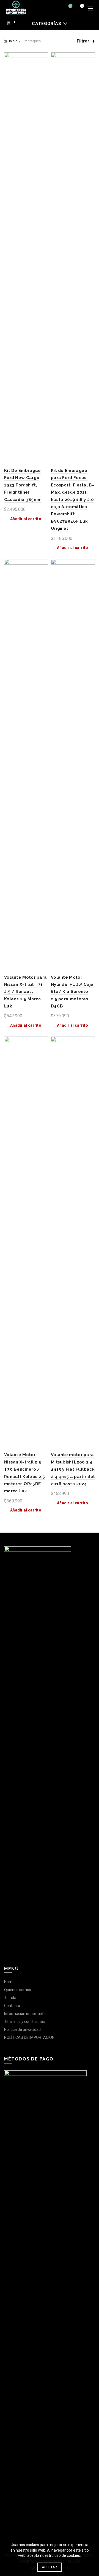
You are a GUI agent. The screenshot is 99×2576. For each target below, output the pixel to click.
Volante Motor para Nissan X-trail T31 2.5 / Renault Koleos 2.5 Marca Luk (25, 992)
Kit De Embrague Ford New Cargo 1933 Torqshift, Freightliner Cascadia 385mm (23, 485)
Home (9, 1982)
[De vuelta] (11, 23)
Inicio (13, 41)
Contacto (12, 2006)
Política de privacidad (22, 2029)
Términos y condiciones (24, 2022)
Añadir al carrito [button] (26, 519)
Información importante (25, 2014)
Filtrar (83, 41)
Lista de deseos (70, 6)
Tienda (10, 1998)
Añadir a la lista (43, 57)
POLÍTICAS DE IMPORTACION (29, 2037)
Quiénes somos (18, 1990)
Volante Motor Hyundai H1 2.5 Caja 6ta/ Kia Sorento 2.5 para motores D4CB (72, 992)
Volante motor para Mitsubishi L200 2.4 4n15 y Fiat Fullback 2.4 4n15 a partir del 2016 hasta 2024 (73, 1469)
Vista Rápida (43, 67)
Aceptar (49, 2567)
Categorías (47, 24)
